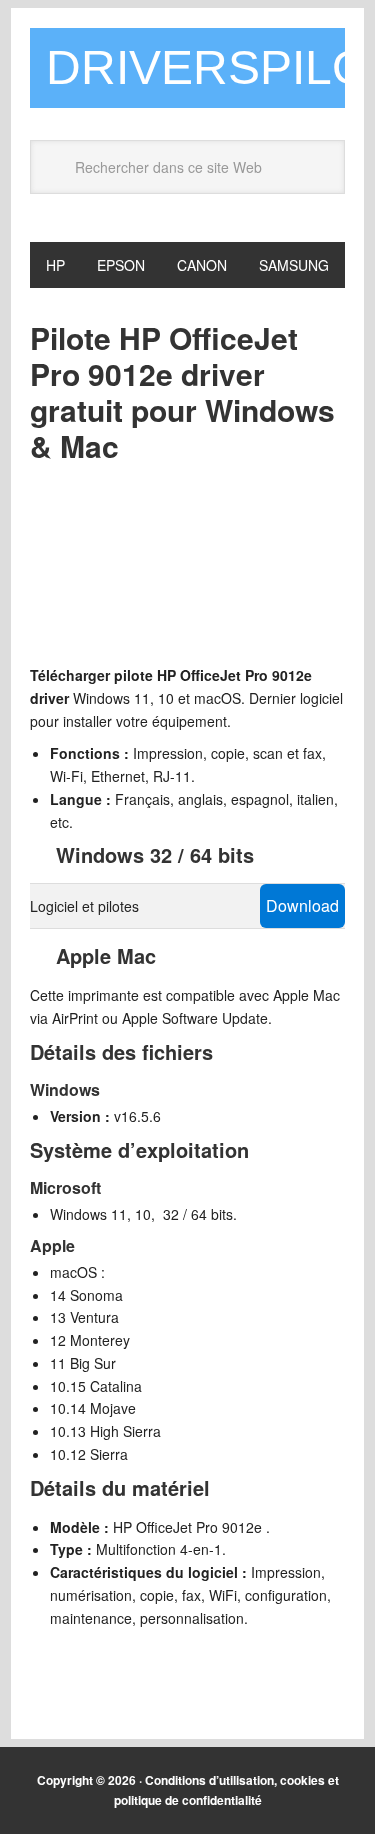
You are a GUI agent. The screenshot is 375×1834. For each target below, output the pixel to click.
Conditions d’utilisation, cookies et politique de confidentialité (226, 1790)
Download (302, 905)
